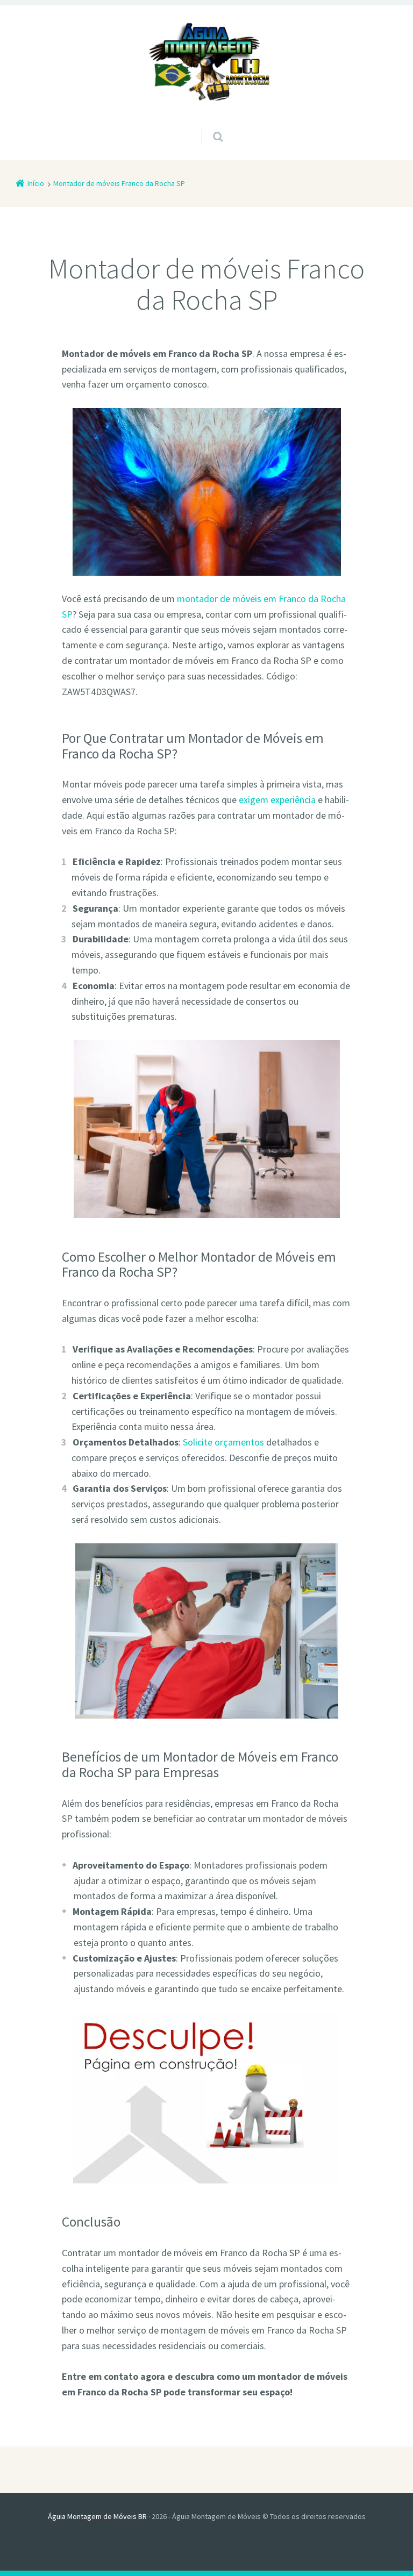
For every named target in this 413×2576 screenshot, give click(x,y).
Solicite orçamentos (223, 1442)
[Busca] (208, 126)
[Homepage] (206, 63)
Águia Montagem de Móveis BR (97, 2516)
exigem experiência (277, 800)
